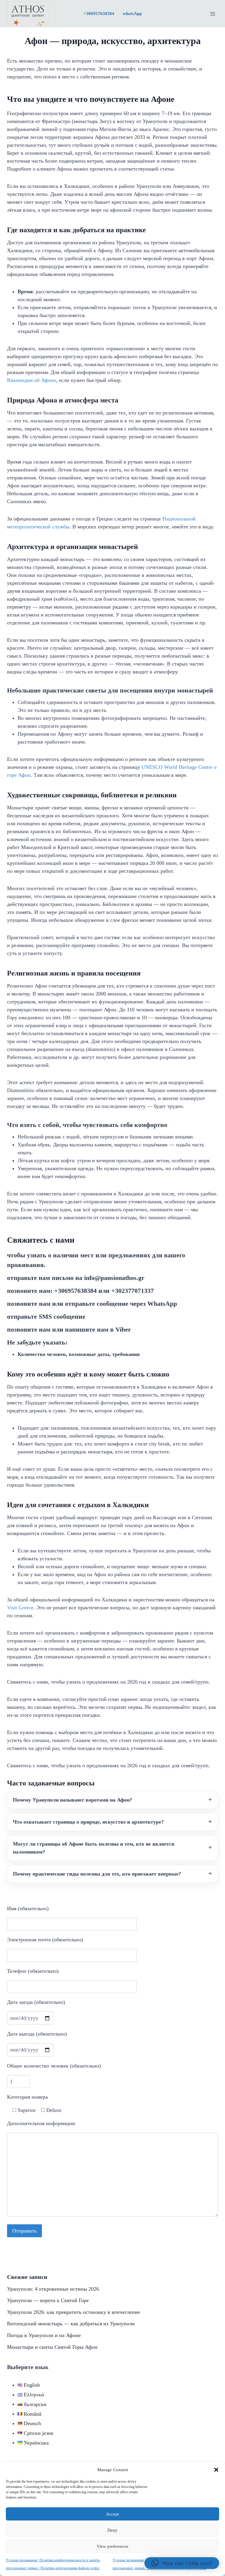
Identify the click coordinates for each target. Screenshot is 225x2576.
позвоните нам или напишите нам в (69, 1329)
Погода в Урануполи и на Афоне (44, 2335)
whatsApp (132, 14)
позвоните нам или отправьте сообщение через (92, 1304)
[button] (216, 2470)
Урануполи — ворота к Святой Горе (48, 2300)
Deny (112, 2530)
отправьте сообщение (46, 1316)
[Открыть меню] (213, 14)
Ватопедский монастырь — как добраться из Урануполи (71, 2324)
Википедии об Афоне (31, 380)
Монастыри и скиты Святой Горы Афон (52, 2347)
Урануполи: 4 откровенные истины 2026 (53, 2289)
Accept (112, 2514)
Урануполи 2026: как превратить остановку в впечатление (74, 2312)
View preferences (112, 2546)
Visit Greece (20, 1608)
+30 (99, 14)
